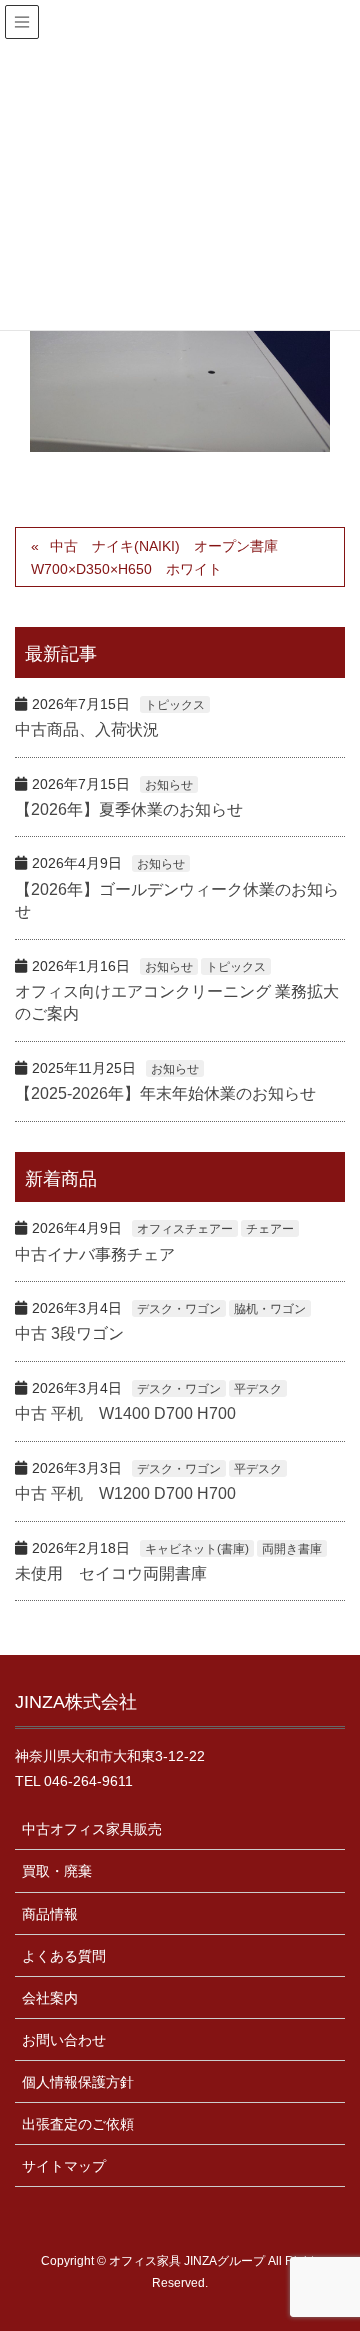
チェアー (270, 1229)
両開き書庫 (292, 1549)
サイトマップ (64, 2166)
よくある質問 (64, 1956)
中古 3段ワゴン (69, 1333)
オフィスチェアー (185, 1229)
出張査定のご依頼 (78, 2124)
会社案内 (50, 1998)
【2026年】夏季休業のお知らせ (129, 809)
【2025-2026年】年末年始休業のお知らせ (165, 1093)
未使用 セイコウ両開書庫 (111, 1573)
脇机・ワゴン (270, 1309)
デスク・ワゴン (179, 1309)
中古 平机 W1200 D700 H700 (125, 1493)
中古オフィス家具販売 (92, 1829)
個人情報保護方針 (78, 2082)
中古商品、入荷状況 (87, 729)
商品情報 (50, 1914)
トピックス (175, 705)
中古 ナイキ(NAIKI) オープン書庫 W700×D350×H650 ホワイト (161, 557)
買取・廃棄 (57, 1871)
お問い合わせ (64, 2040)
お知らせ (169, 785)
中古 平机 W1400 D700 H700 (125, 1413)
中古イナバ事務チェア (95, 1254)
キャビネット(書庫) (197, 1549)
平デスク (258, 1389)
